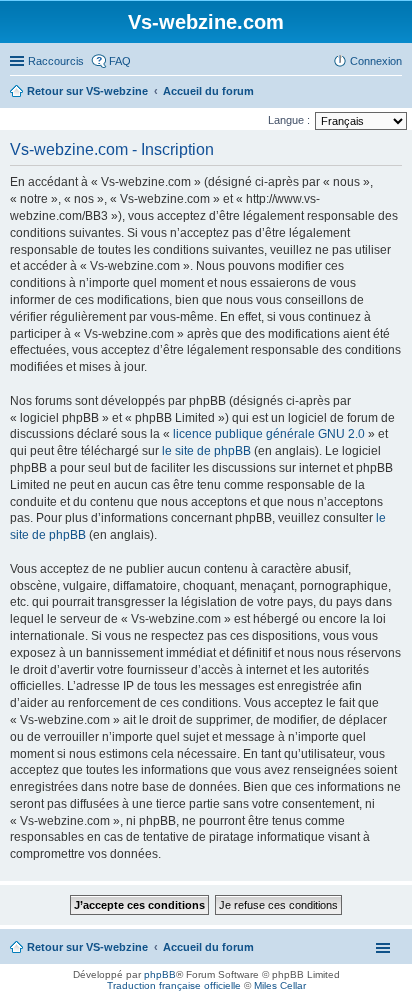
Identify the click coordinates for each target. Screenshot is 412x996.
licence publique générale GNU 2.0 (269, 434)
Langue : (289, 120)
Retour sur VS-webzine (87, 947)
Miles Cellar (280, 985)
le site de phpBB (206, 451)
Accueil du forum (208, 947)
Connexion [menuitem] (376, 61)
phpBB (160, 974)
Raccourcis (56, 61)
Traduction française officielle (174, 985)
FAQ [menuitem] (120, 61)
